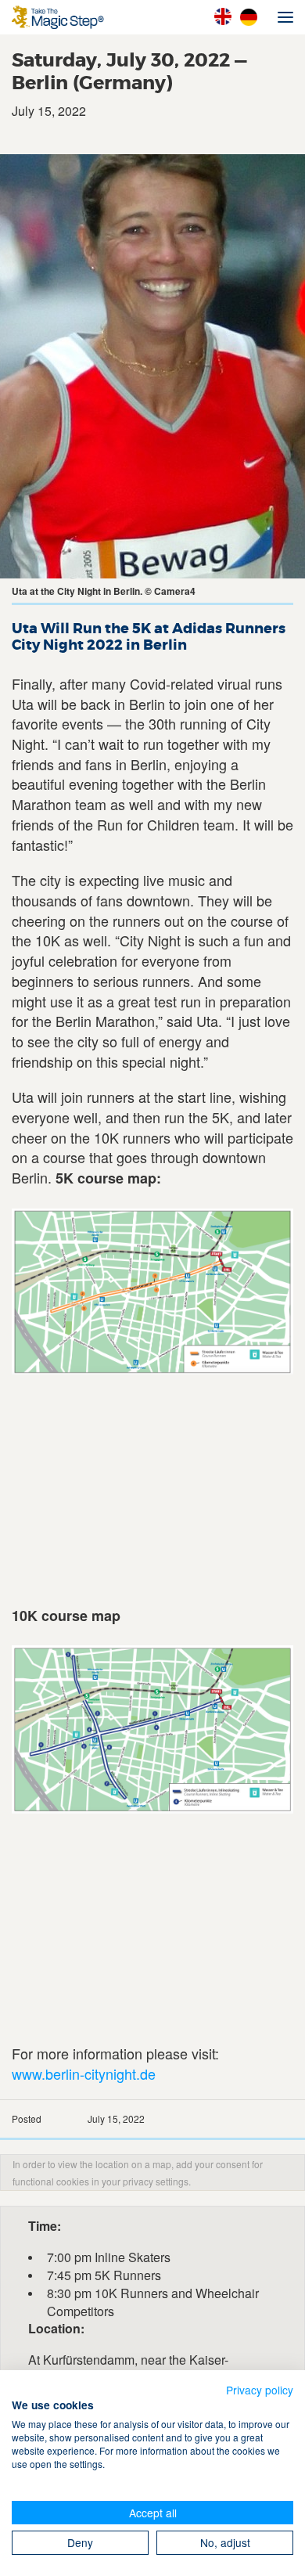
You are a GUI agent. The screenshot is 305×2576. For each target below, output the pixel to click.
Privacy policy (260, 2390)
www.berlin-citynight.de (84, 2073)
